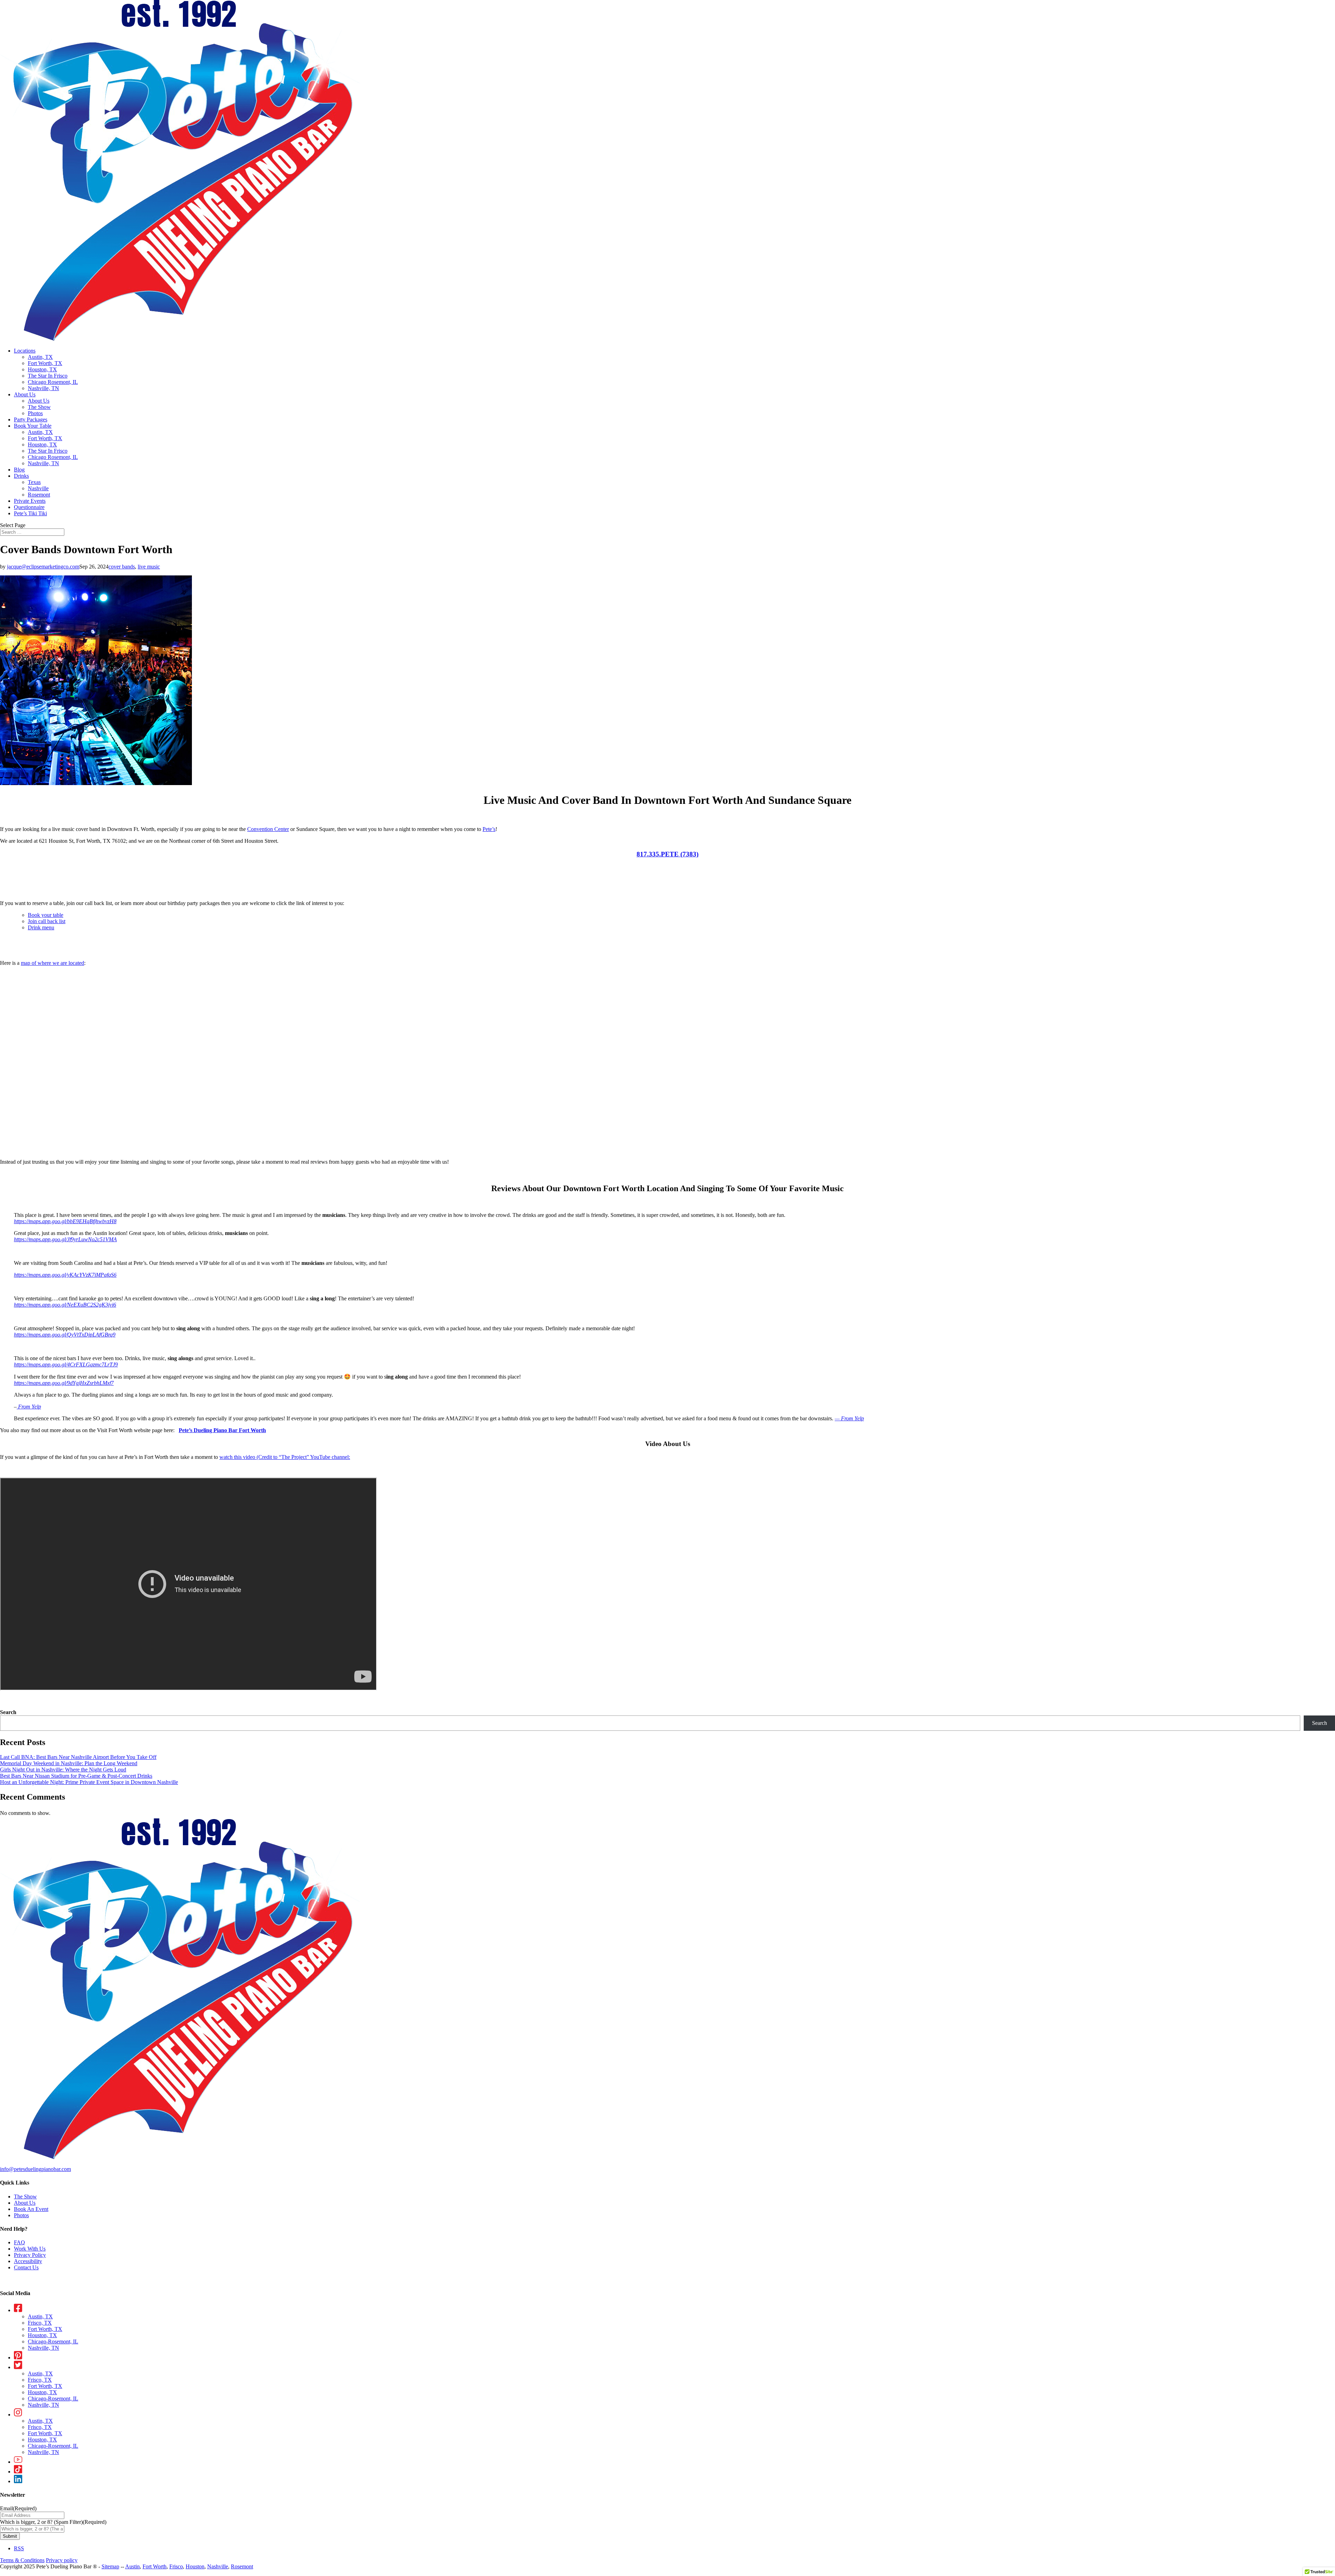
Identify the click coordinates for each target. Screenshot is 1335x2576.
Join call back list (47, 921)
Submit (10, 2536)
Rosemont (39, 495)
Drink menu (41, 927)
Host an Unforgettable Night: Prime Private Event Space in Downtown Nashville (89, 1782)
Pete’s (489, 829)
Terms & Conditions (22, 2560)
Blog (19, 470)
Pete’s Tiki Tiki (30, 513)
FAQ (19, 2242)
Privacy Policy (30, 2255)
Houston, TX (42, 369)
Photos (35, 413)
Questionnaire (29, 507)
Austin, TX (40, 357)
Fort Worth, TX (45, 363)
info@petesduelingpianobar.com (35, 2169)
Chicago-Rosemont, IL (53, 2341)
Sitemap (110, 2566)
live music (149, 567)
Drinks (21, 476)
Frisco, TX (40, 2323)
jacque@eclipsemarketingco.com (43, 567)
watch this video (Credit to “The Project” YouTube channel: (285, 1457)
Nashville (38, 488)
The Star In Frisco (48, 376)
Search (8, 1712)
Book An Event (31, 2209)
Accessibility (28, 2261)
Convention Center (268, 829)
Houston (195, 2566)
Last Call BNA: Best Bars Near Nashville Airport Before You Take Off (78, 1757)
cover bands (122, 567)
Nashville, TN (43, 388)
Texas (34, 482)
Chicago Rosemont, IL (53, 382)
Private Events (30, 501)
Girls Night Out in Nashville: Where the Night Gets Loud (63, 1770)
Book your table (46, 915)
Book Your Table (33, 426)
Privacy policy (62, 2560)
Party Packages (31, 419)
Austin (132, 2566)
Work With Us (30, 2249)
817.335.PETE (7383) (667, 854)
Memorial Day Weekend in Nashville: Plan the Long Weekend (69, 1763)
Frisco (176, 2566)
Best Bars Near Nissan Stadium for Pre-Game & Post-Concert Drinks (76, 1776)
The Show (39, 407)
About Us (25, 394)
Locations (25, 351)
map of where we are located (52, 963)
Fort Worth (155, 2566)
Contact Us (26, 2267)
